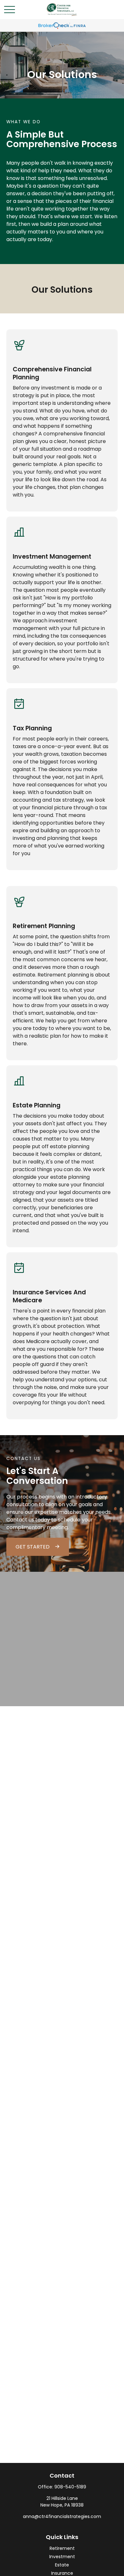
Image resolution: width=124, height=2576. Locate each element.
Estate (62, 2565)
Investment (62, 2557)
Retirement (62, 2548)
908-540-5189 (70, 2487)
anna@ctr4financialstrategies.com (62, 2516)
